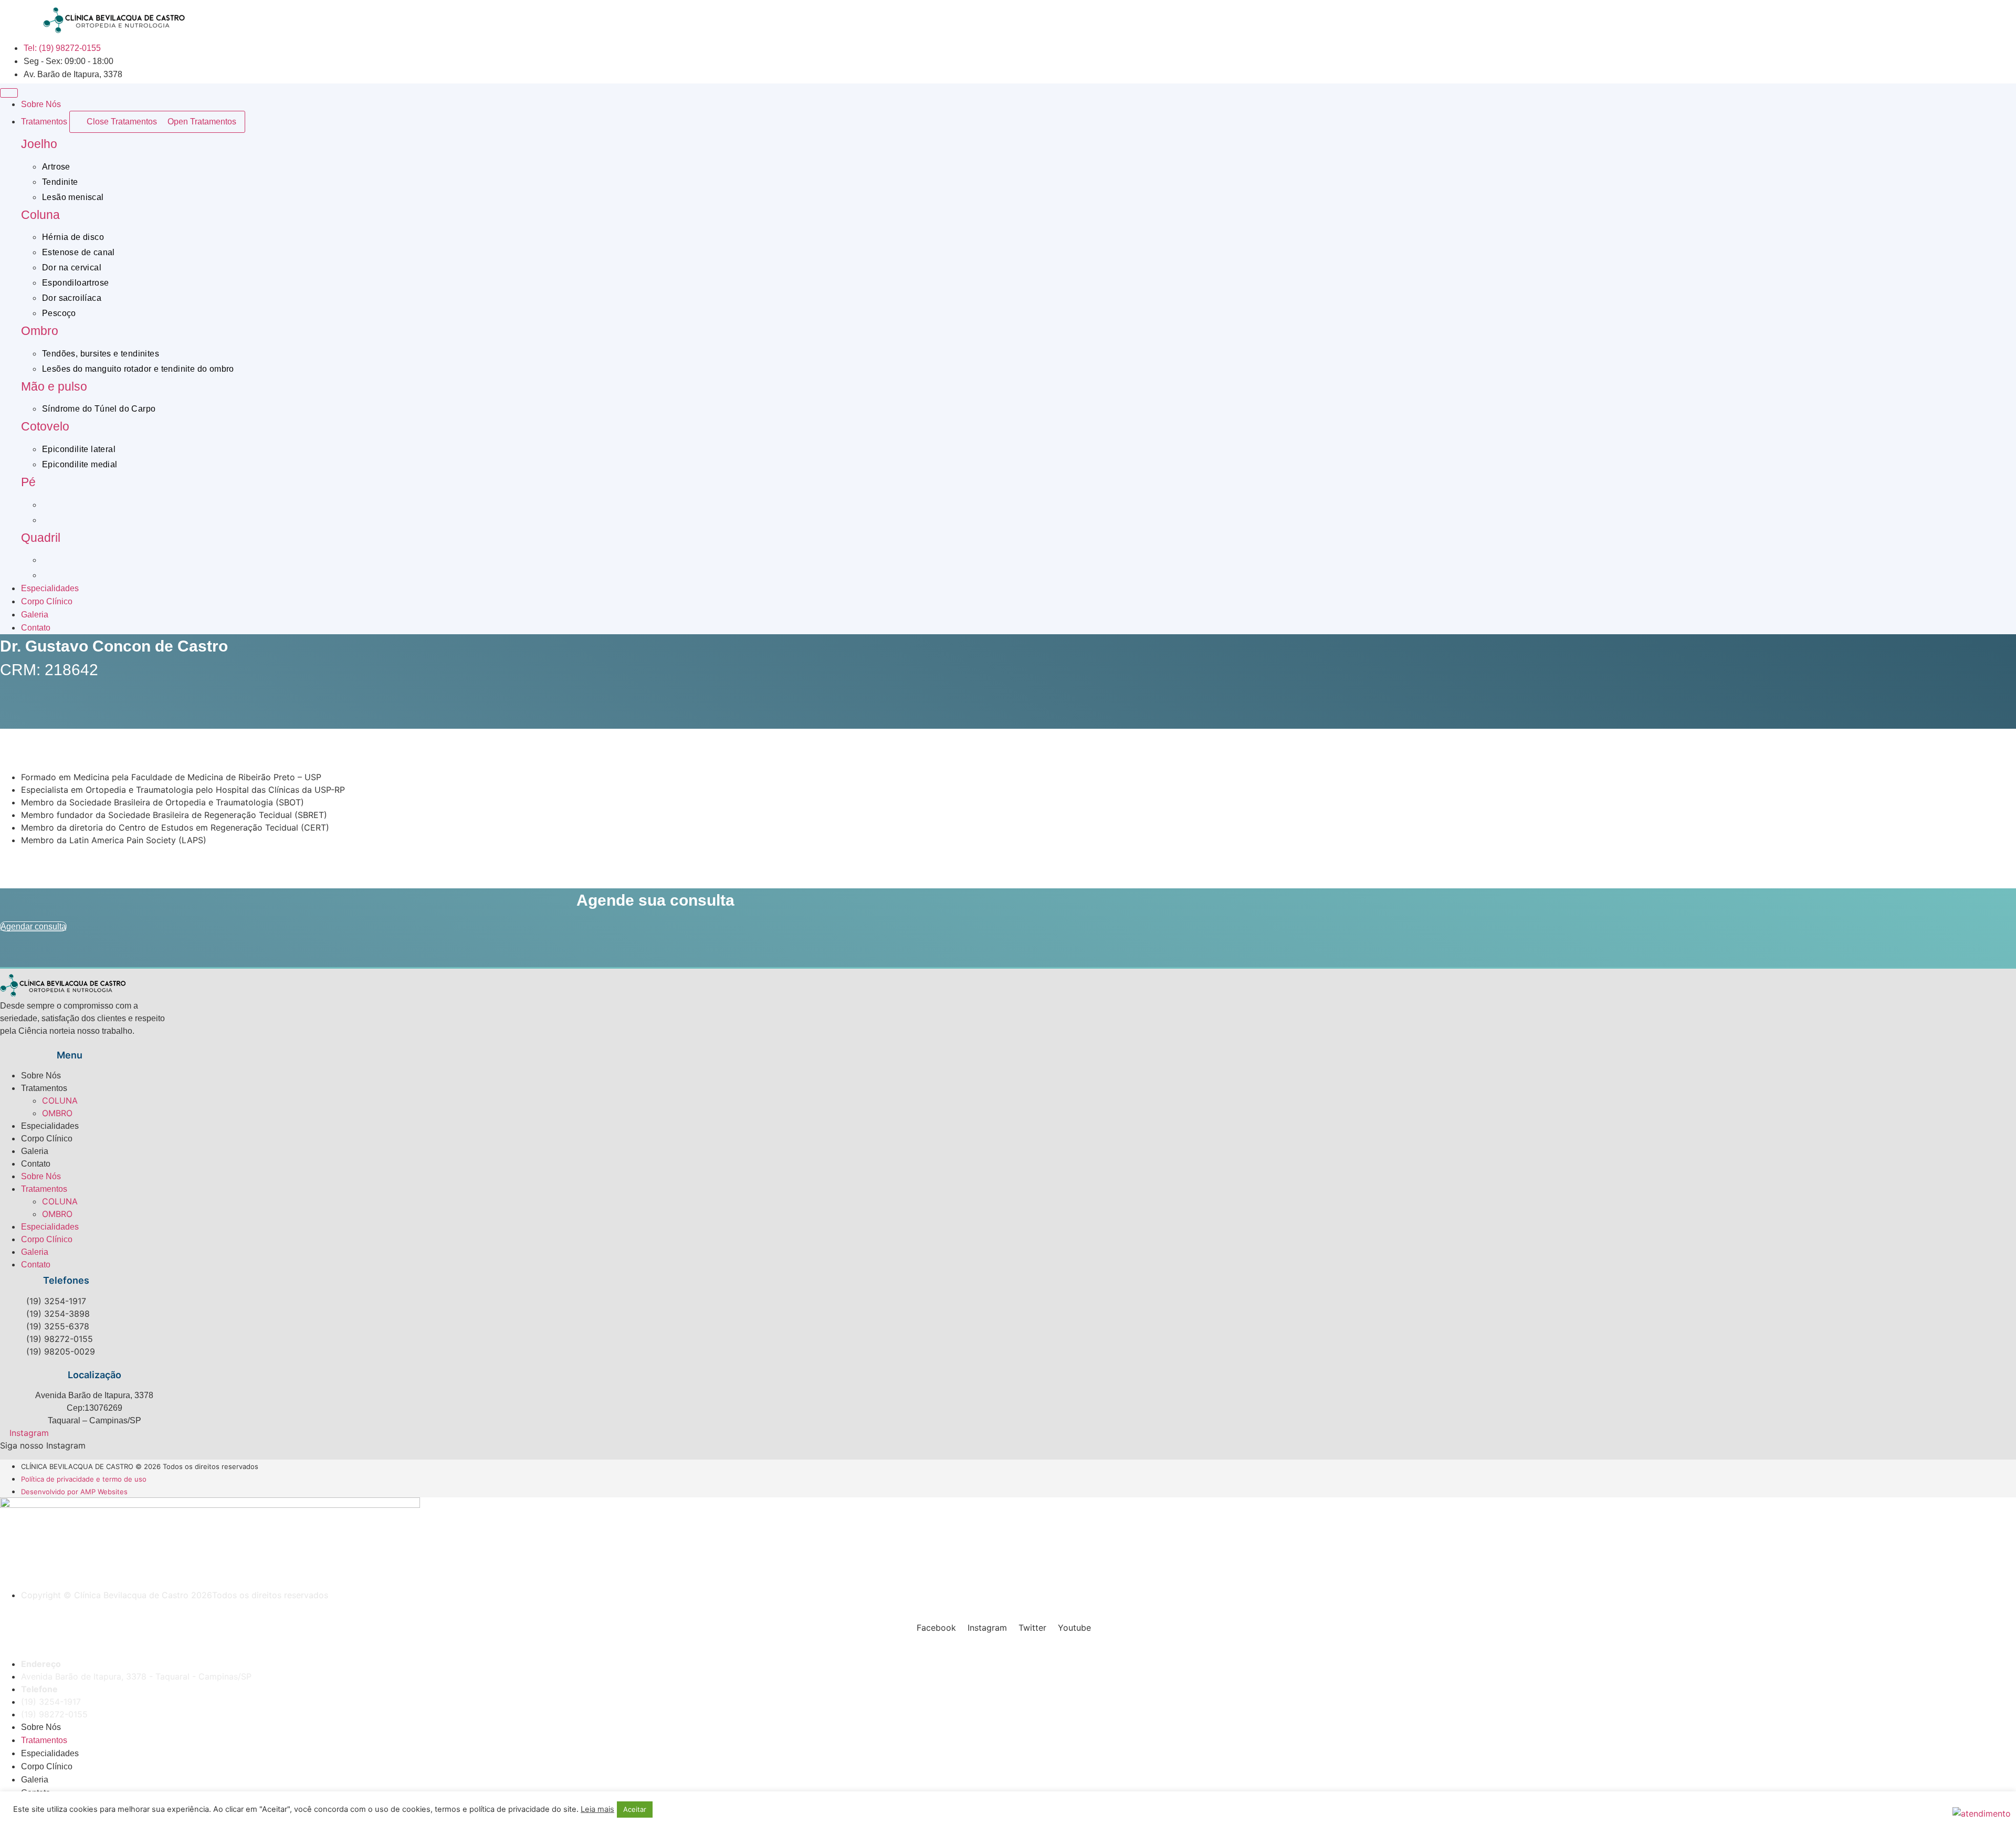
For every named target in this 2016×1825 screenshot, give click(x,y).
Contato (36, 1164)
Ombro (40, 331)
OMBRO (57, 1113)
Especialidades (50, 1126)
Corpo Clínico (47, 1139)
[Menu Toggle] (9, 93)
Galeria (35, 1151)
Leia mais (597, 1809)
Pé (28, 482)
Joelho (39, 144)
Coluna (40, 215)
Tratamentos (44, 1088)
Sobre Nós (41, 1076)
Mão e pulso (54, 386)
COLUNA (60, 1100)
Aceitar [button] (635, 1809)
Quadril (41, 538)
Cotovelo (45, 426)
